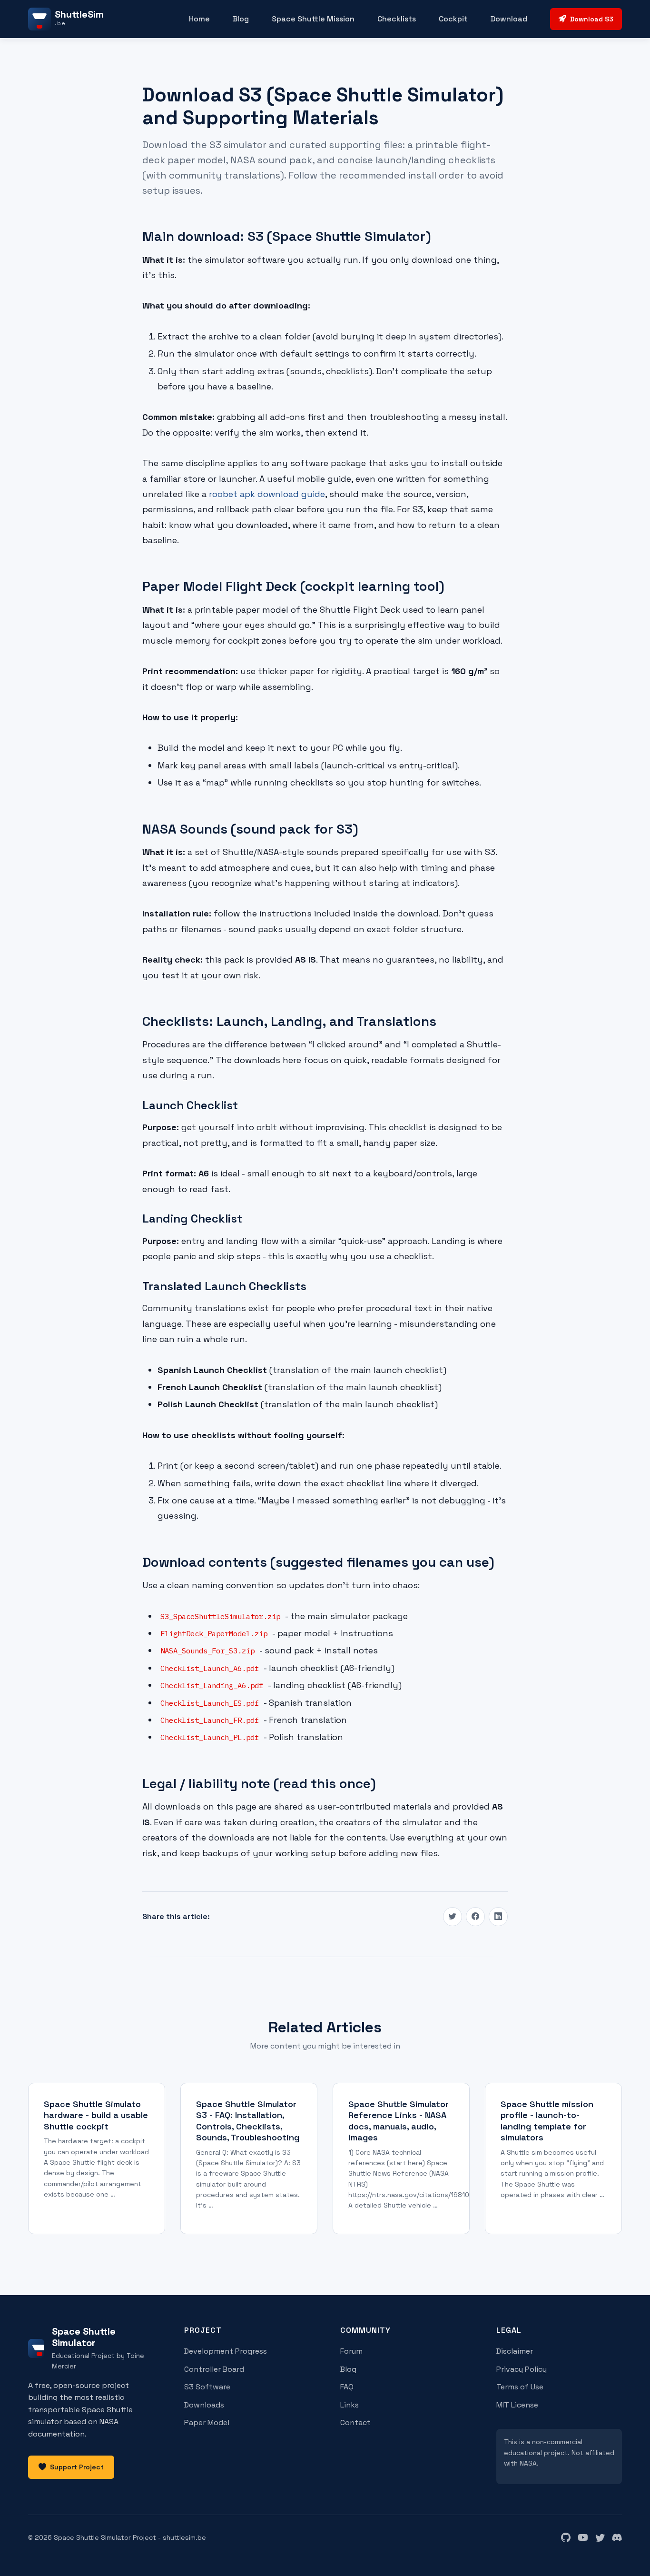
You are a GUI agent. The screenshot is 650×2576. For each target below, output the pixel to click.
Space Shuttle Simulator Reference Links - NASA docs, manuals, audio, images (399, 2121)
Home (199, 19)
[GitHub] (566, 2538)
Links (350, 2405)
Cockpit (453, 19)
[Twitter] (600, 2538)
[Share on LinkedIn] (498, 1917)
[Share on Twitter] (453, 1917)
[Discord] (617, 2538)
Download (509, 19)
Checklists (397, 19)
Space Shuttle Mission (313, 19)
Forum (351, 2351)
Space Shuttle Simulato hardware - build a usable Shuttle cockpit (96, 2115)
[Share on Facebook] (475, 1917)
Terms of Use (520, 2387)
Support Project (77, 2467)
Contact (355, 2422)
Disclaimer (515, 2351)
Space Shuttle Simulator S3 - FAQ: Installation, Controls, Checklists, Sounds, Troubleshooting (248, 2121)
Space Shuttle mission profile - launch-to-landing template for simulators (547, 2121)
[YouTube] (583, 2538)
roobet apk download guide (267, 494)
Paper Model (207, 2422)
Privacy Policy (522, 2369)
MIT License (517, 2405)
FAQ (347, 2387)
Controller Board (214, 2369)
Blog (241, 19)
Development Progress (226, 2351)
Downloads (204, 2405)
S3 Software (207, 2387)
